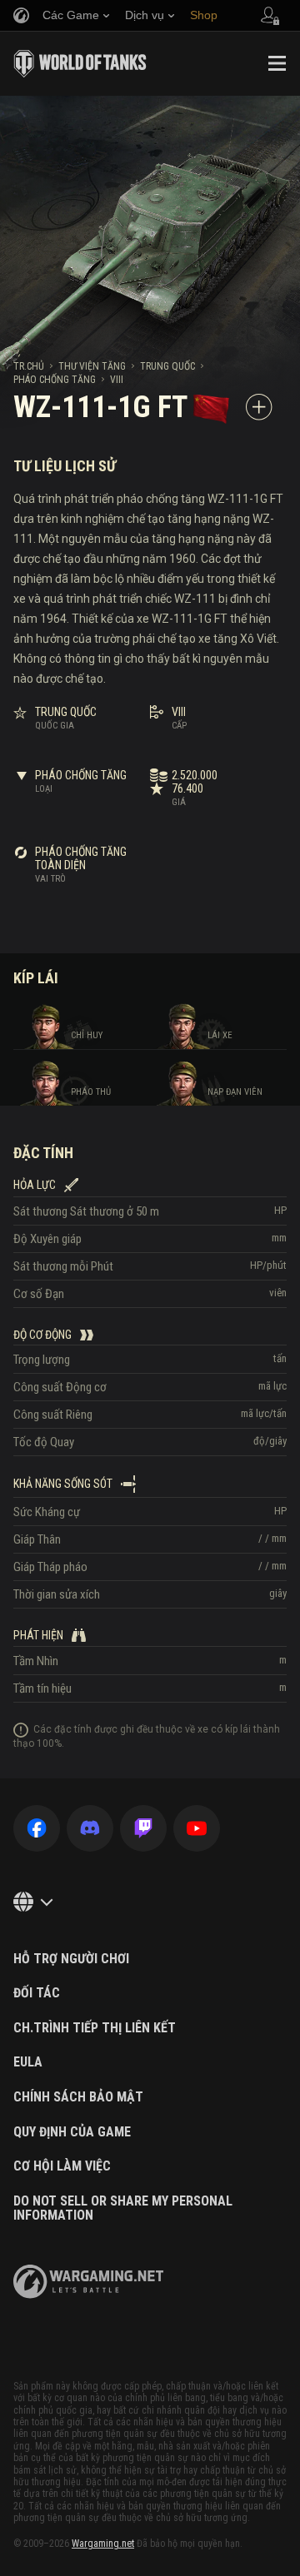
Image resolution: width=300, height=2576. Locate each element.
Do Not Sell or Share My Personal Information (123, 2208)
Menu (277, 63)
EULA (28, 2062)
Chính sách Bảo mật (78, 2097)
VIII (117, 380)
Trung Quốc (167, 366)
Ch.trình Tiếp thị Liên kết (95, 2028)
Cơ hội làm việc (62, 2166)
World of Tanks (80, 63)
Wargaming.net (103, 2544)
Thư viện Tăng (92, 366)
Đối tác (37, 1993)
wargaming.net (88, 2282)
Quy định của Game (72, 2132)
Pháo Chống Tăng (55, 380)
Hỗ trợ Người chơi (71, 1959)
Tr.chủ (29, 366)
